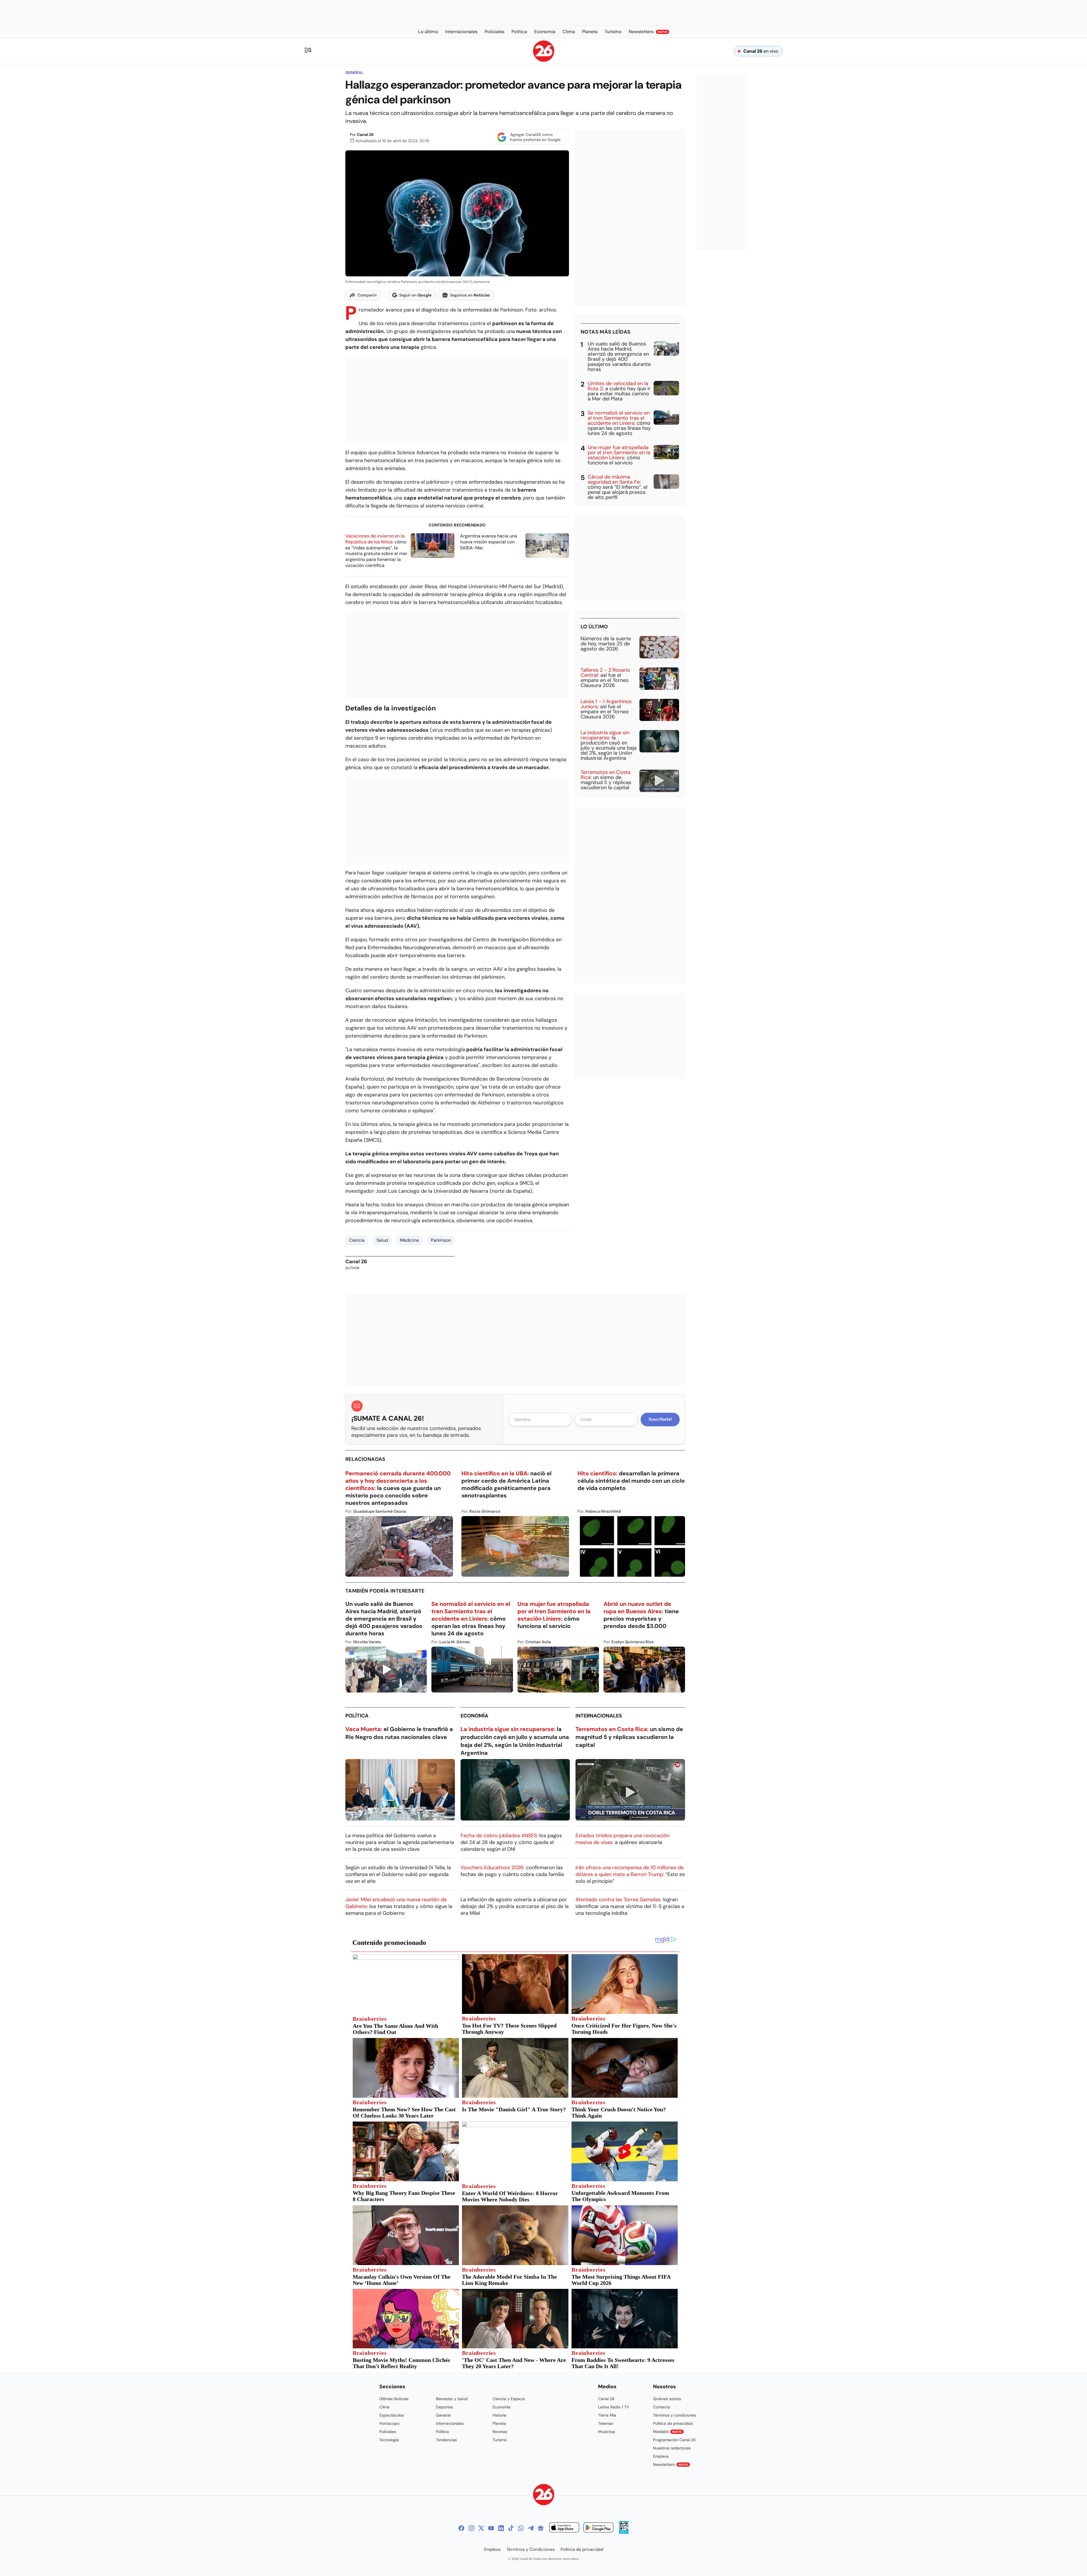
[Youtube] (491, 2528)
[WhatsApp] (521, 2528)
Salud (382, 1240)
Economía (474, 1716)
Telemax (606, 2423)
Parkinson (441, 1240)
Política (357, 1716)
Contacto (662, 2407)
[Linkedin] (501, 2528)
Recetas (500, 2432)
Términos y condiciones (675, 2415)
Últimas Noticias (394, 2399)
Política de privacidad (673, 2423)
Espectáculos (392, 2415)
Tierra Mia (607, 2415)
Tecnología (389, 2440)
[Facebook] (461, 2528)
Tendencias (446, 2440)
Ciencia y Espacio (509, 2399)
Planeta (499, 2423)
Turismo (500, 2440)
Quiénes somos (667, 2399)
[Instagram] (471, 2528)
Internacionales (599, 1716)
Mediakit (667, 2432)
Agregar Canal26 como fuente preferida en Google (535, 137)
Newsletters (671, 2464)
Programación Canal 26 (674, 2440)
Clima (384, 2407)
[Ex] (481, 2528)
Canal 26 (365, 135)
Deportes (444, 2407)
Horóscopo (389, 2423)
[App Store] (564, 2528)
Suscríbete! (660, 1419)
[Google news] (541, 2528)
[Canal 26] (544, 2495)
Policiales (388, 2432)
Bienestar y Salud (452, 2399)
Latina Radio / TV (614, 2407)
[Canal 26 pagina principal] (544, 60)
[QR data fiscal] (624, 2532)
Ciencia (357, 1240)
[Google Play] (598, 2528)
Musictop (607, 2432)
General (354, 72)
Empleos (661, 2456)
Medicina (409, 1240)
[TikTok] (511, 2528)
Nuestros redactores (672, 2448)
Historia (499, 2415)
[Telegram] (531, 2528)
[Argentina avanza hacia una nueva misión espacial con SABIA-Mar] (547, 546)
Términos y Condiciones (531, 2549)
